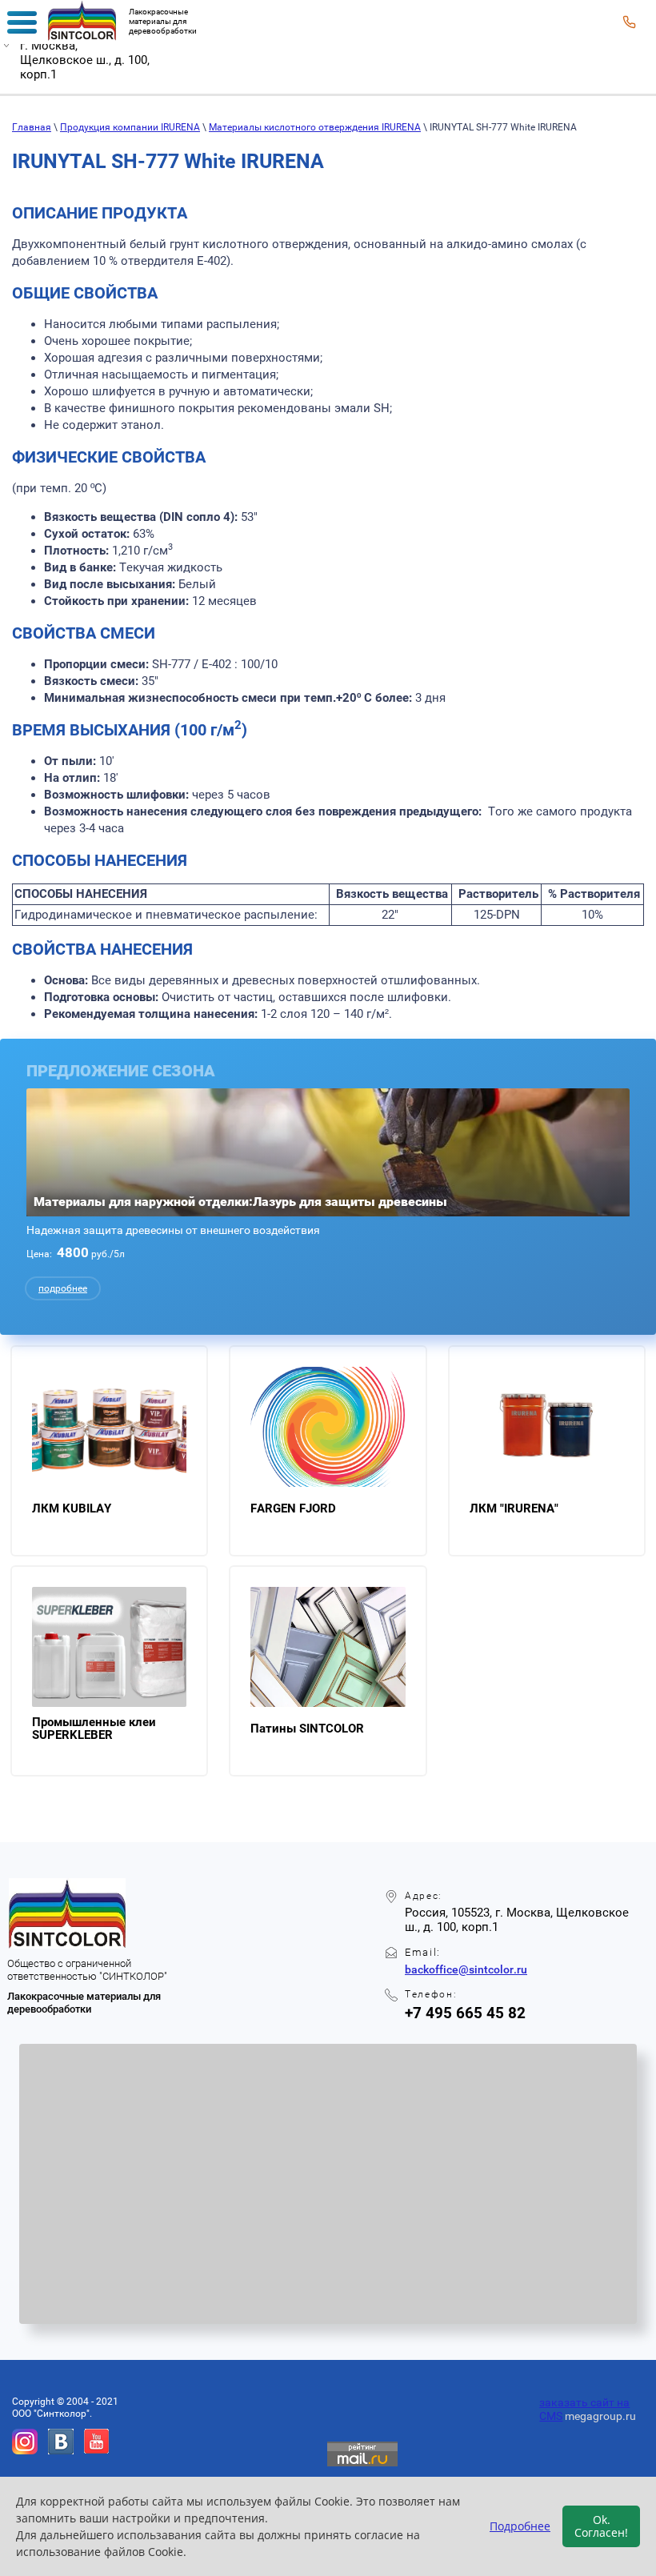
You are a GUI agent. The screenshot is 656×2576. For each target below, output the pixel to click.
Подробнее (520, 2526)
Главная (32, 127)
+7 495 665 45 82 (465, 2013)
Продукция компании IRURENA (130, 127)
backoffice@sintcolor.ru (466, 1969)
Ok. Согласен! (601, 2526)
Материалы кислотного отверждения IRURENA (315, 127)
